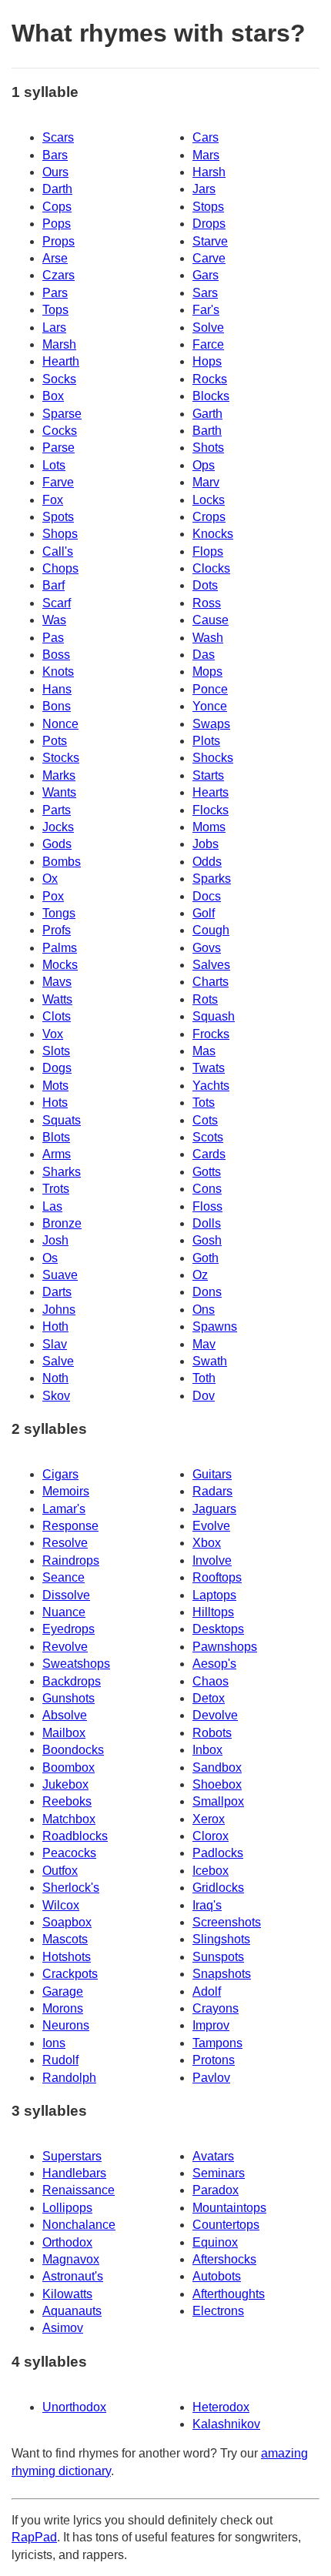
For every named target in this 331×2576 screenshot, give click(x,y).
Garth (207, 414)
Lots (54, 465)
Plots (206, 741)
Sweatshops (76, 1664)
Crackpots (70, 1974)
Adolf (207, 1991)
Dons (207, 1292)
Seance (64, 1577)
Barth (207, 431)
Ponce (210, 689)
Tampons (217, 2043)
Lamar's (64, 1509)
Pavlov (211, 2078)
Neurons (66, 2025)
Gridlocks (218, 1888)
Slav (55, 1344)
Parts (57, 810)
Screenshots (227, 1922)
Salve (58, 1361)
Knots (58, 672)
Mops (207, 672)
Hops (207, 361)
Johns (59, 1310)
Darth (57, 189)
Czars (59, 275)
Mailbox (64, 1733)
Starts (208, 775)
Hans (57, 689)
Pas (53, 638)
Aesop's (214, 1664)
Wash (208, 638)
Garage (63, 1991)
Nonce (60, 724)
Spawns (215, 1326)
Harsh (209, 172)
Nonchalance (79, 2225)
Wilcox (61, 1905)
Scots (208, 1137)
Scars (58, 137)
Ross (207, 603)
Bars (55, 155)
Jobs (206, 844)
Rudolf (60, 2060)
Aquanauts (72, 2311)
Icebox (211, 1871)
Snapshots (222, 1974)
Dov (204, 1396)
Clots (57, 1016)
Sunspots (218, 1957)
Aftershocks (224, 2259)
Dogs (57, 1068)
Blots (56, 1137)
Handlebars (74, 2173)
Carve (209, 258)
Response (70, 1526)
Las (52, 1206)
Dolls (207, 1223)
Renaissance (79, 2190)
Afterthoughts (229, 2294)
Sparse (62, 414)
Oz (200, 1275)
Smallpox (218, 1801)
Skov (56, 1396)
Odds (207, 862)
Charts (211, 982)
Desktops (218, 1629)
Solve (208, 327)
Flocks (211, 810)
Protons (214, 2060)
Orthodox (67, 2242)
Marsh (59, 344)
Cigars (60, 1474)
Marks (59, 775)
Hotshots (67, 1957)
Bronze (62, 1223)
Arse (55, 258)
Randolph (69, 2078)
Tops (55, 310)
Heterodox (221, 2407)
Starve (210, 241)
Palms (60, 948)
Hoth (55, 1326)
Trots (56, 1189)
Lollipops (67, 2208)
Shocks (213, 758)
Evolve (211, 1526)
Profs (57, 930)
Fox (53, 500)
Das (204, 655)
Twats (209, 1068)
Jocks (58, 827)
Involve (212, 1560)
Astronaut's (73, 2276)
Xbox (207, 1543)
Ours (55, 172)
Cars (206, 137)
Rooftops (217, 1577)
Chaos (211, 1681)
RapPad (34, 2537)
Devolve (215, 1715)
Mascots (65, 1939)
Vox (53, 1034)
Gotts (207, 1172)
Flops (208, 551)
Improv (211, 2025)
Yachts (211, 1086)
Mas (204, 1051)
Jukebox (65, 1784)
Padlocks (218, 1853)
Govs (207, 948)
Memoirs (66, 1491)
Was (54, 620)
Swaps (211, 724)
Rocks (210, 379)
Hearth (61, 361)
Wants (59, 792)
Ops (204, 465)
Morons (63, 2008)
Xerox (209, 1819)
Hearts (211, 792)
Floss (207, 1206)
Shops (60, 534)
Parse (59, 448)
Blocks (211, 396)
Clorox (211, 1836)
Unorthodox (74, 2407)
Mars (206, 155)
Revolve (65, 1647)
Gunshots (69, 1698)
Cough (211, 930)
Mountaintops (229, 2208)
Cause (211, 620)
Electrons (218, 2311)
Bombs (62, 862)
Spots (58, 517)
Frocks (211, 1034)
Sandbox (217, 1767)
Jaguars (214, 1509)
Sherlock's (71, 1888)
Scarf (57, 603)
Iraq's (207, 1905)
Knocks (213, 534)
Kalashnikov (226, 2424)
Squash (214, 1016)
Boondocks (73, 1750)
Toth (204, 1378)
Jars (204, 189)
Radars (212, 1491)
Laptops (214, 1595)
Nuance (64, 1612)
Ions (54, 2043)
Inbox (207, 1750)
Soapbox (67, 1922)
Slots (56, 1051)
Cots (205, 1120)
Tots (204, 1103)
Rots (205, 999)
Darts (57, 1292)
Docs (207, 896)
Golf (204, 913)
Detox (209, 1698)
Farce (208, 344)
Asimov (63, 2328)
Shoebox (217, 1784)
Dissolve (66, 1595)
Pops (57, 224)
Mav (204, 1344)
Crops (209, 517)
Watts (57, 999)
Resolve (65, 1543)
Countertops (226, 2225)
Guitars (212, 1474)
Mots (55, 1086)
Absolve (65, 1715)
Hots (55, 1103)
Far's (206, 310)
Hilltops (213, 1612)
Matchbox (69, 1819)
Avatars (213, 2156)
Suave (60, 1275)
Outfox (60, 1871)
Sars (205, 293)
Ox (50, 879)
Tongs (59, 913)
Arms (57, 1154)
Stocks (61, 758)
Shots (208, 448)
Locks (209, 500)
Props (59, 241)
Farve (58, 482)
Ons (204, 1310)
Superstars (72, 2156)
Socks (59, 379)
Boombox (69, 1767)
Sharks (62, 1172)
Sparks (212, 879)
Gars (206, 275)
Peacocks (69, 1853)
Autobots (217, 2276)
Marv (206, 482)
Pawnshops (225, 1647)
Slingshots (221, 1939)
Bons (57, 706)
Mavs (57, 982)
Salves (211, 965)
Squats (62, 1120)
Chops (60, 568)
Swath (210, 1361)
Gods (57, 844)
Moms (209, 827)
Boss (56, 655)
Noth (55, 1378)
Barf (53, 585)
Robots (212, 1733)
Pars (55, 293)
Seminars (219, 2173)
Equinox (215, 2242)
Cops (57, 207)
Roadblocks (75, 1836)
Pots (55, 741)
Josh (55, 1240)
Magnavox (71, 2259)
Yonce (210, 706)
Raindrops (71, 1560)
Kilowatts (67, 2294)
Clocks (211, 568)
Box (53, 396)
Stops (208, 207)
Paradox (216, 2190)
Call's (58, 551)
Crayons (216, 2008)
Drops (209, 224)
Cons (207, 1189)
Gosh (207, 1240)
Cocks (60, 431)
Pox (53, 896)
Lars (54, 327)
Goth (206, 1258)
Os (50, 1258)
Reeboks (67, 1801)
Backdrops (72, 1681)
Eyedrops (69, 1629)
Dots (205, 585)
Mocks (60, 965)
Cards (209, 1154)
